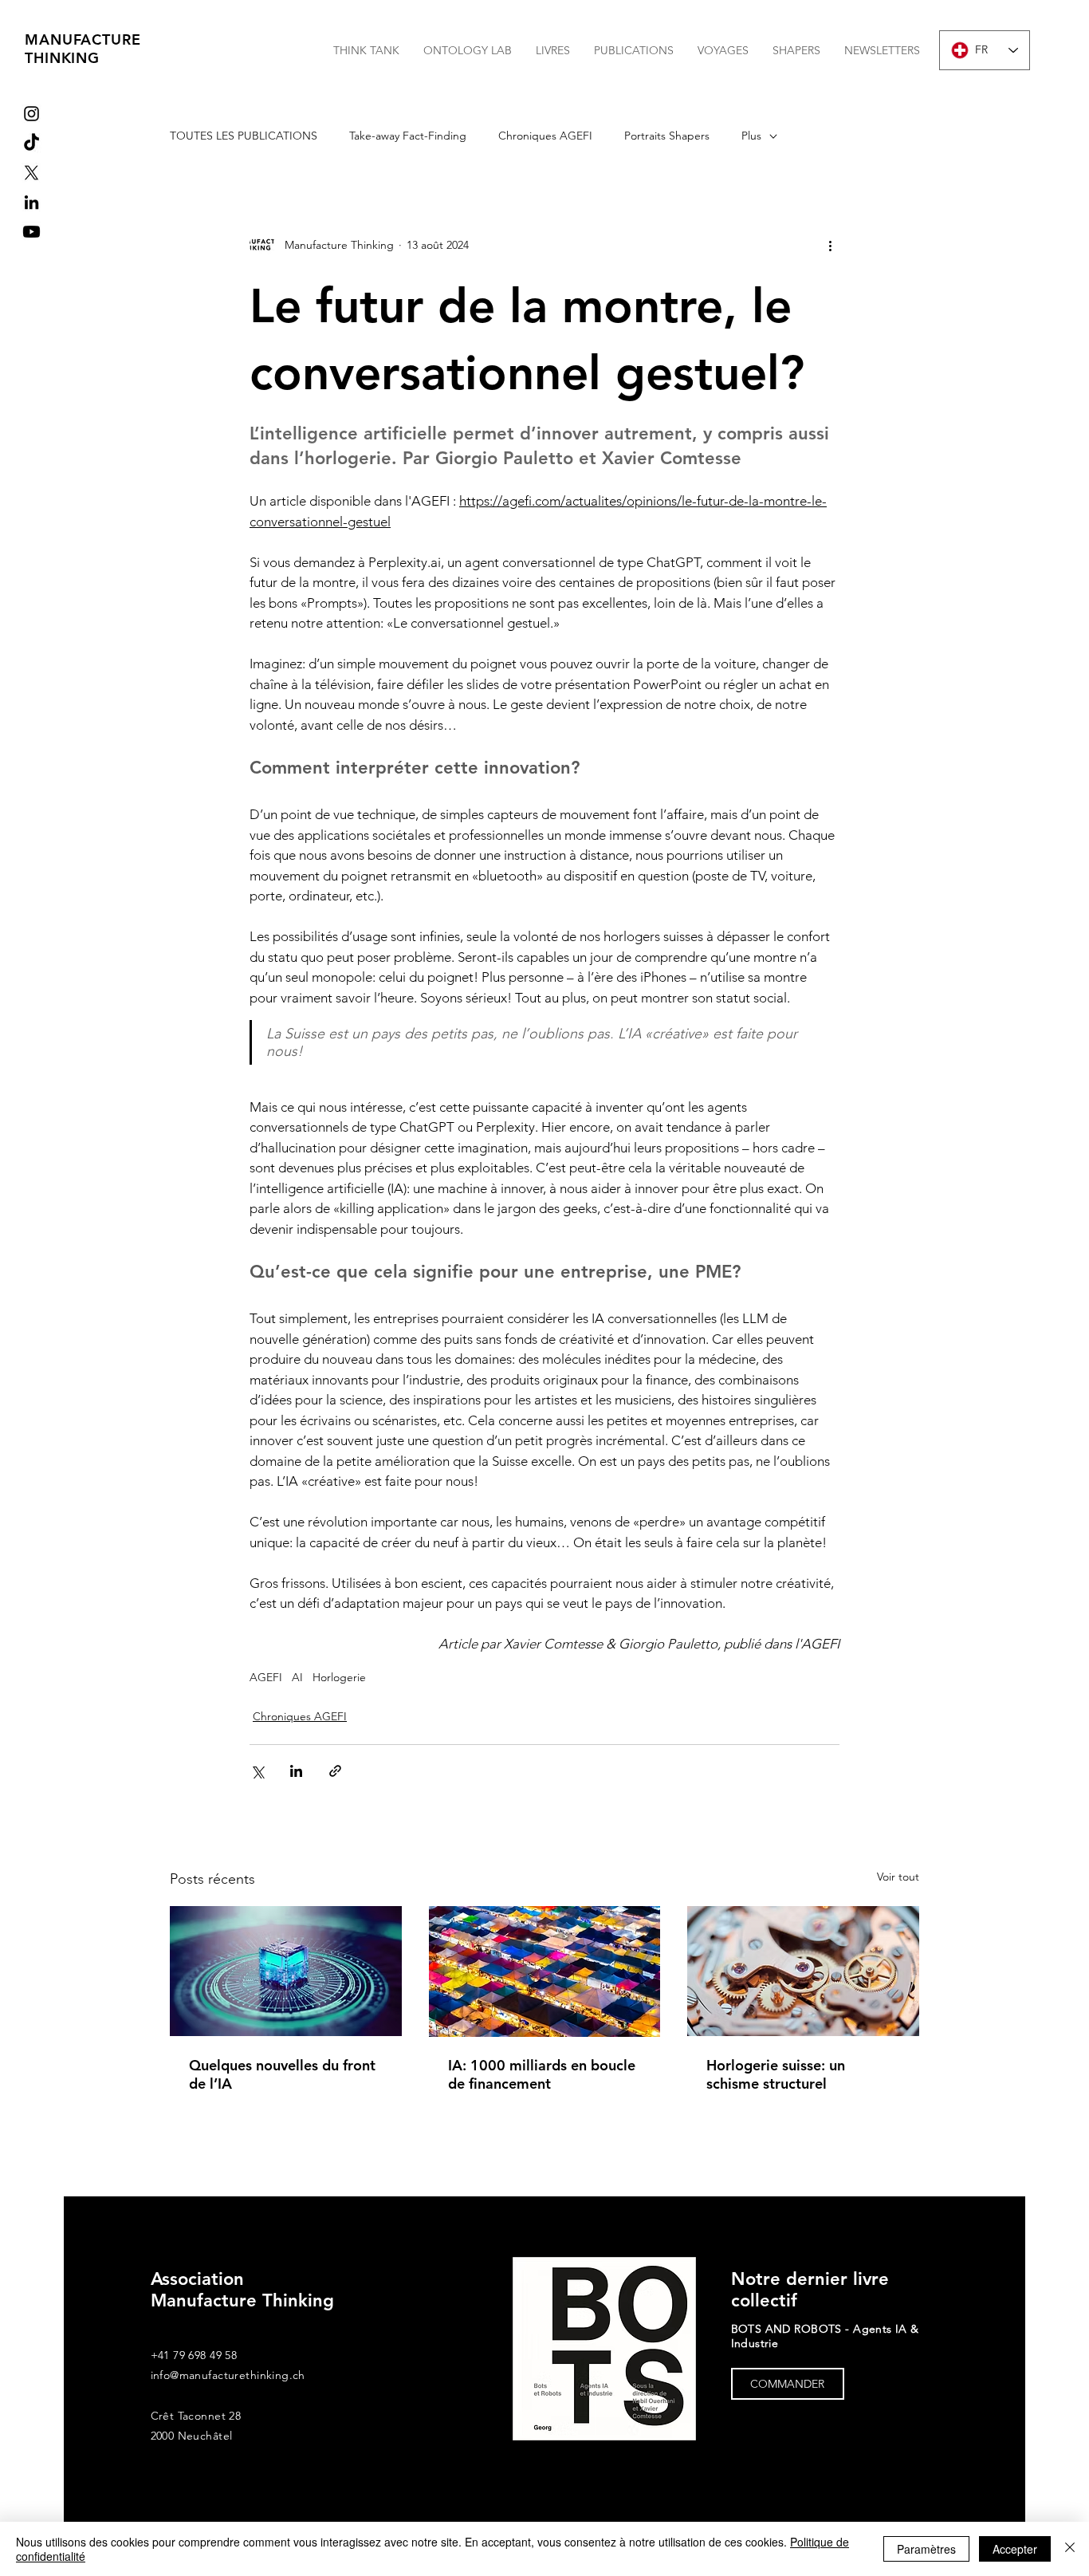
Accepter (1015, 2549)
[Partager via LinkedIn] (296, 1771)
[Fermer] (1070, 2549)
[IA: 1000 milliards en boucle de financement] (545, 1971)
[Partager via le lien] (335, 1771)
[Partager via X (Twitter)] (257, 1771)
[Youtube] (31, 232)
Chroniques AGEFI (545, 136)
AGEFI (266, 1678)
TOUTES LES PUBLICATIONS (244, 136)
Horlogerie (339, 1678)
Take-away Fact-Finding (408, 136)
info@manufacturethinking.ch (228, 2375)
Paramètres (926, 2549)
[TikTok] (31, 143)
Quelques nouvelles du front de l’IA (282, 2074)
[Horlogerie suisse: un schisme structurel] (803, 1971)
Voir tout (898, 1877)
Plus (751, 136)
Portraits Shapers (667, 136)
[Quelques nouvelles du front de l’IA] (286, 1971)
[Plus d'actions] (830, 245)
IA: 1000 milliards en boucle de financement (542, 2074)
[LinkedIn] (31, 202)
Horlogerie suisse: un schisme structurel (776, 2074)
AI (297, 1678)
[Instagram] (31, 114)
